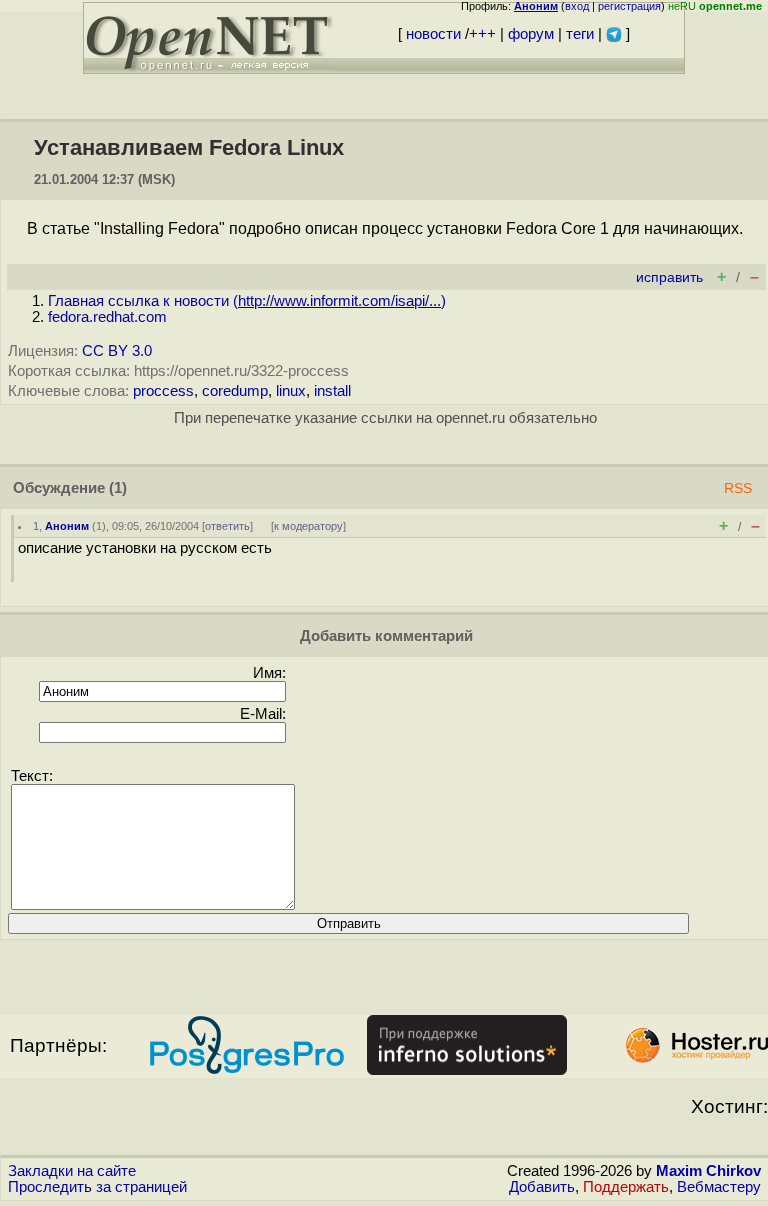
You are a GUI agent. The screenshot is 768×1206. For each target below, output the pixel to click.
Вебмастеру (719, 1187)
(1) (118, 488)
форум (531, 34)
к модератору (308, 526)
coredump (235, 391)
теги (580, 34)
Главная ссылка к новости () (247, 301)
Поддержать (626, 1187)
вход (577, 6)
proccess (163, 391)
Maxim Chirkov (708, 1171)
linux (291, 391)
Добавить (542, 1187)
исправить (669, 277)
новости (433, 34)
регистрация (629, 6)
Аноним (67, 526)
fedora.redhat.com (107, 317)
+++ (482, 34)
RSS (738, 488)
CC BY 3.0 (117, 351)
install (332, 391)
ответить (227, 526)
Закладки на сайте (72, 1171)
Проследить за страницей (97, 1187)
